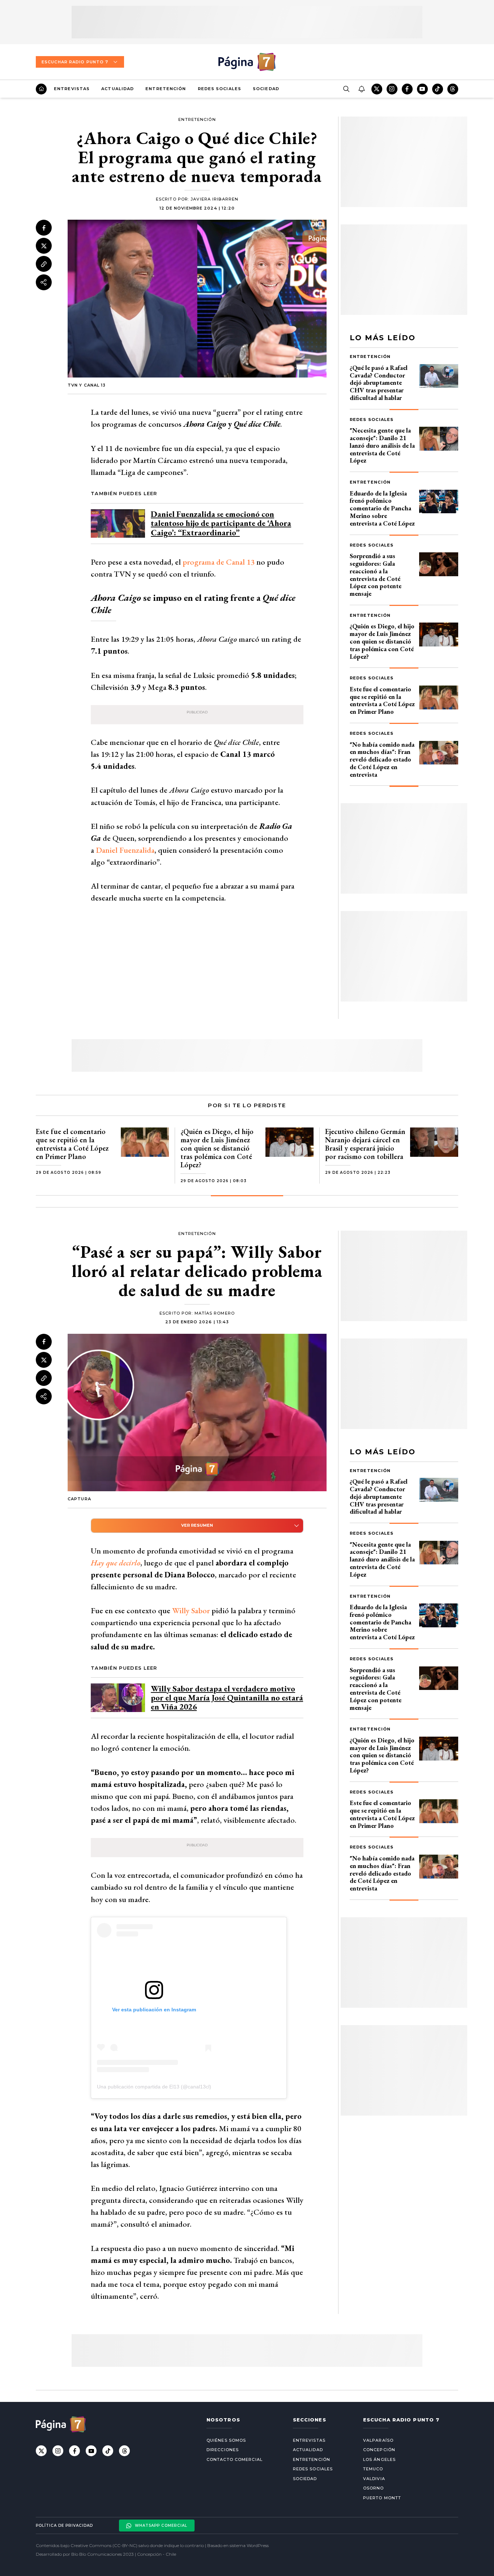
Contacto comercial (235, 2459)
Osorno (374, 2488)
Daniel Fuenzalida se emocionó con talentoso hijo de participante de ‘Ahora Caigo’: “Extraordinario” (221, 523)
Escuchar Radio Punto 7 (75, 62)
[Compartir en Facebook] (44, 228)
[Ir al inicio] (41, 89)
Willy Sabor (191, 1610)
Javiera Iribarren (214, 199)
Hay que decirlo (116, 1563)
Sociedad (266, 89)
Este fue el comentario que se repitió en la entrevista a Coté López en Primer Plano (382, 700)
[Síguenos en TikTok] (438, 89)
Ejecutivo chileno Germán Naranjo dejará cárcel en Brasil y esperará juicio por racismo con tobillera (365, 1144)
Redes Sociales (220, 89)
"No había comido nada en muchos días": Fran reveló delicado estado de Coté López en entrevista (382, 759)
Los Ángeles (379, 2459)
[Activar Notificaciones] (361, 89)
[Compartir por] (44, 282)
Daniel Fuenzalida (125, 850)
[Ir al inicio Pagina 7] (247, 62)
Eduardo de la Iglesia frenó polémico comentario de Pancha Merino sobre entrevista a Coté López (382, 508)
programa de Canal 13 (218, 562)
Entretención (166, 89)
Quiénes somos (226, 2440)
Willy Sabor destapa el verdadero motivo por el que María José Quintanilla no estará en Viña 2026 (227, 1698)
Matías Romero (215, 1313)
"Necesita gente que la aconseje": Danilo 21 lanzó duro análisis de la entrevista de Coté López (382, 445)
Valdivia (374, 2479)
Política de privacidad (64, 2526)
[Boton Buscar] (346, 89)
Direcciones (223, 2450)
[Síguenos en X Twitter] (377, 89)
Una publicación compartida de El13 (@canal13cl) (154, 2087)
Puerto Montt (382, 2498)
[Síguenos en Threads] (453, 89)
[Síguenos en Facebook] (407, 89)
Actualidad (118, 89)
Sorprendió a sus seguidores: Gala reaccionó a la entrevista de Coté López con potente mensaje (376, 575)
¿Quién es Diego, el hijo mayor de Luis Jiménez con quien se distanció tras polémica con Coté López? (382, 641)
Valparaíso (378, 2440)
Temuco (373, 2469)
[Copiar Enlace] (44, 264)
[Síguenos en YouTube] (422, 89)
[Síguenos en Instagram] (392, 89)
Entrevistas (72, 89)
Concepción (379, 2450)
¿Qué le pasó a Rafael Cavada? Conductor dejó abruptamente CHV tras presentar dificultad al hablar (379, 383)
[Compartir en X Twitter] (44, 246)
